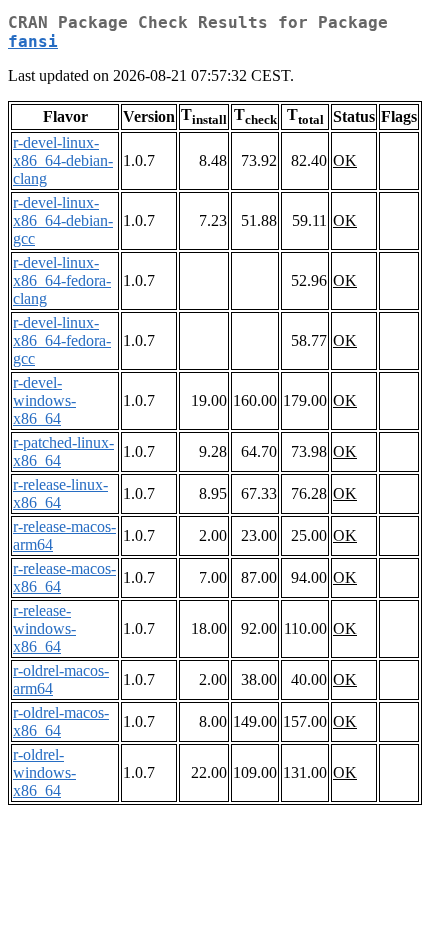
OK (345, 160)
